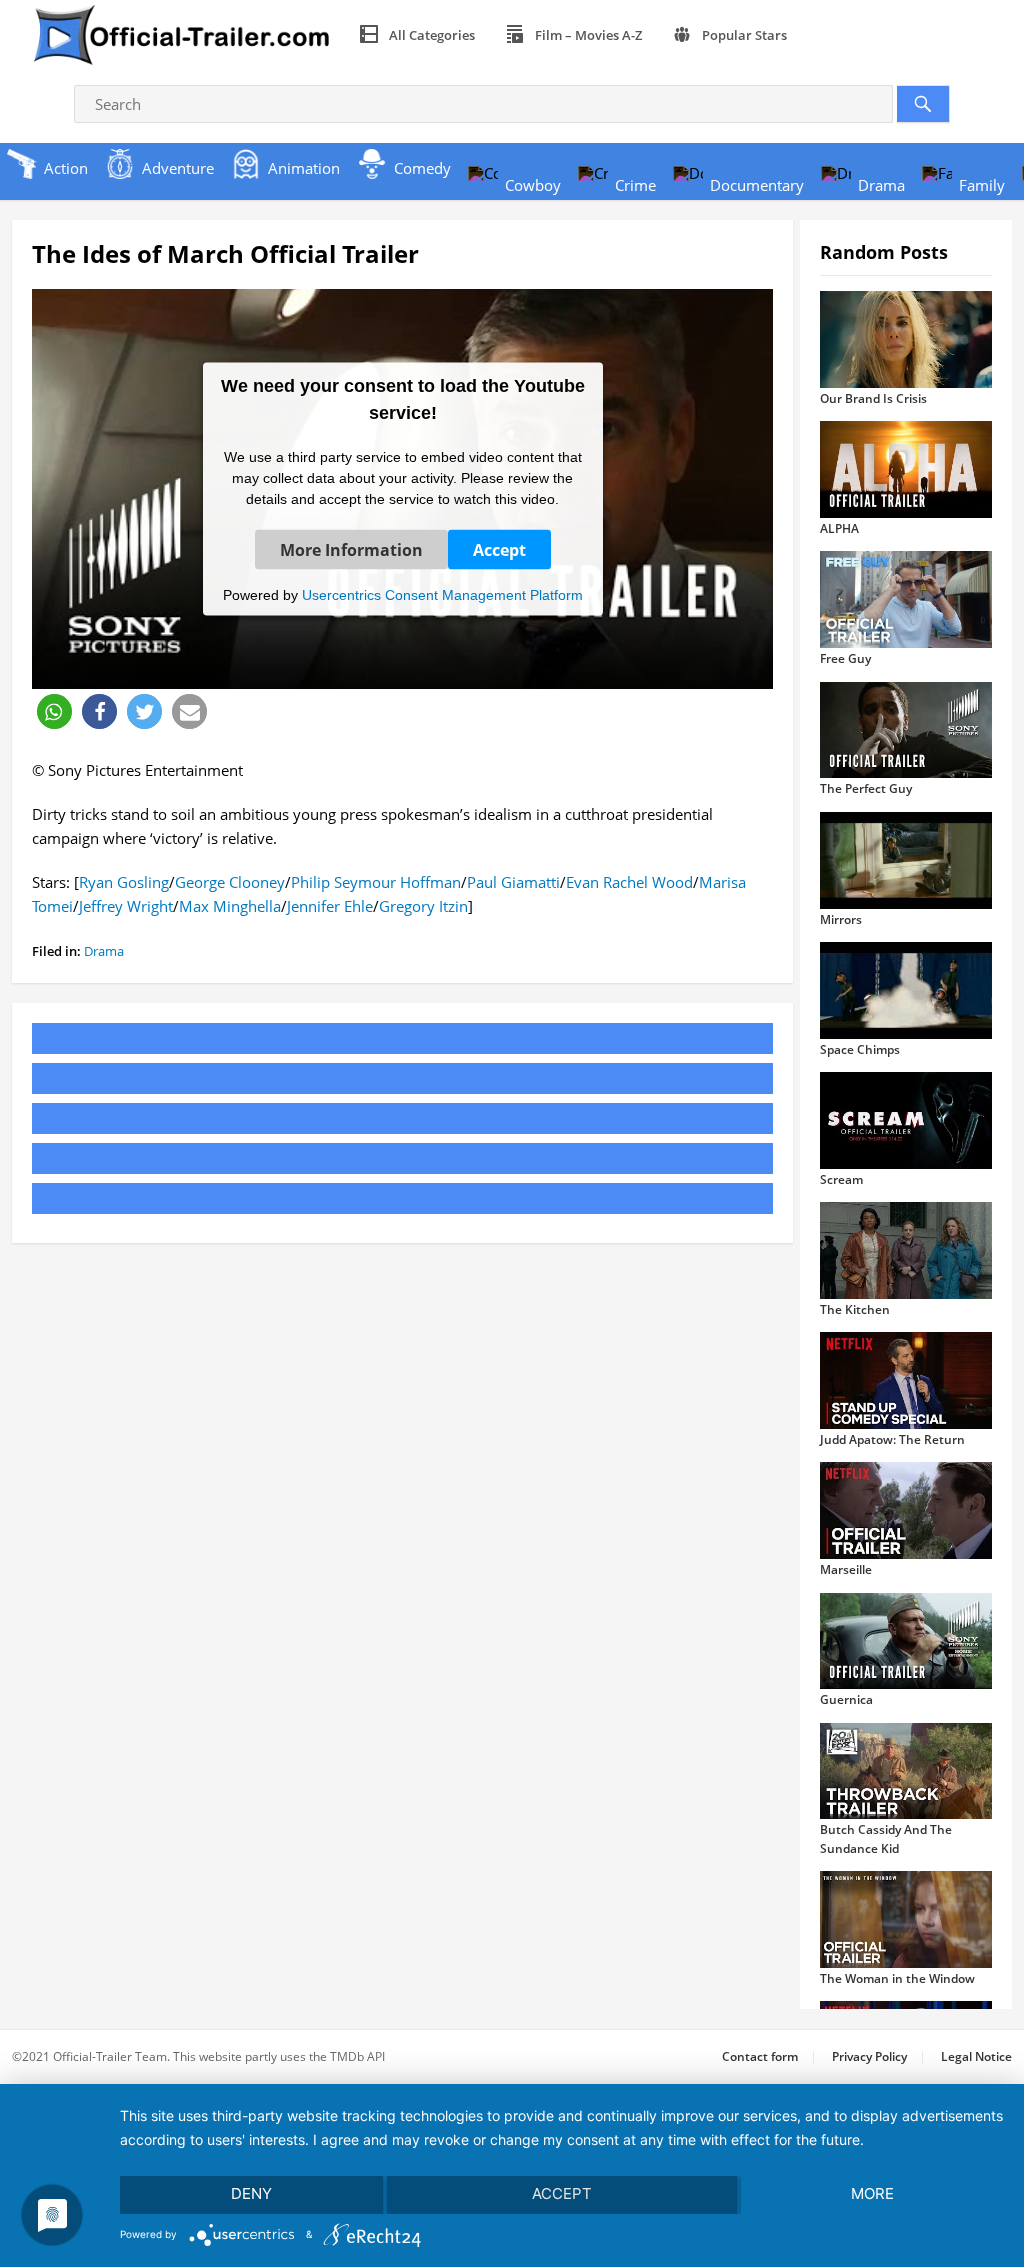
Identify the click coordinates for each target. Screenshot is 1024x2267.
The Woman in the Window (897, 1978)
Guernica (846, 1699)
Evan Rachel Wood (629, 882)
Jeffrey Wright (126, 906)
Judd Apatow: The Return (892, 1439)
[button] (54, 711)
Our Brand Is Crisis (873, 398)
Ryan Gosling (124, 882)
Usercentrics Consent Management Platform (442, 594)
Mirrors (841, 919)
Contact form (760, 2056)
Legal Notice (976, 2056)
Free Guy (845, 658)
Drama (104, 951)
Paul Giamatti (513, 882)
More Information (351, 549)
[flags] (825, 35)
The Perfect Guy (866, 788)
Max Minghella (230, 906)
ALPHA (839, 528)
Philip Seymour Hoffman (376, 882)
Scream (841, 1179)
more (872, 2193)
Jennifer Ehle (330, 906)
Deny (251, 2193)
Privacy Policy (869, 2056)
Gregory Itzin (423, 906)
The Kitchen (855, 1309)
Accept (499, 549)
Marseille (846, 1569)
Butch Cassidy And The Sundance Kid (886, 1838)
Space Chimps (860, 1049)
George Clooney (230, 882)
